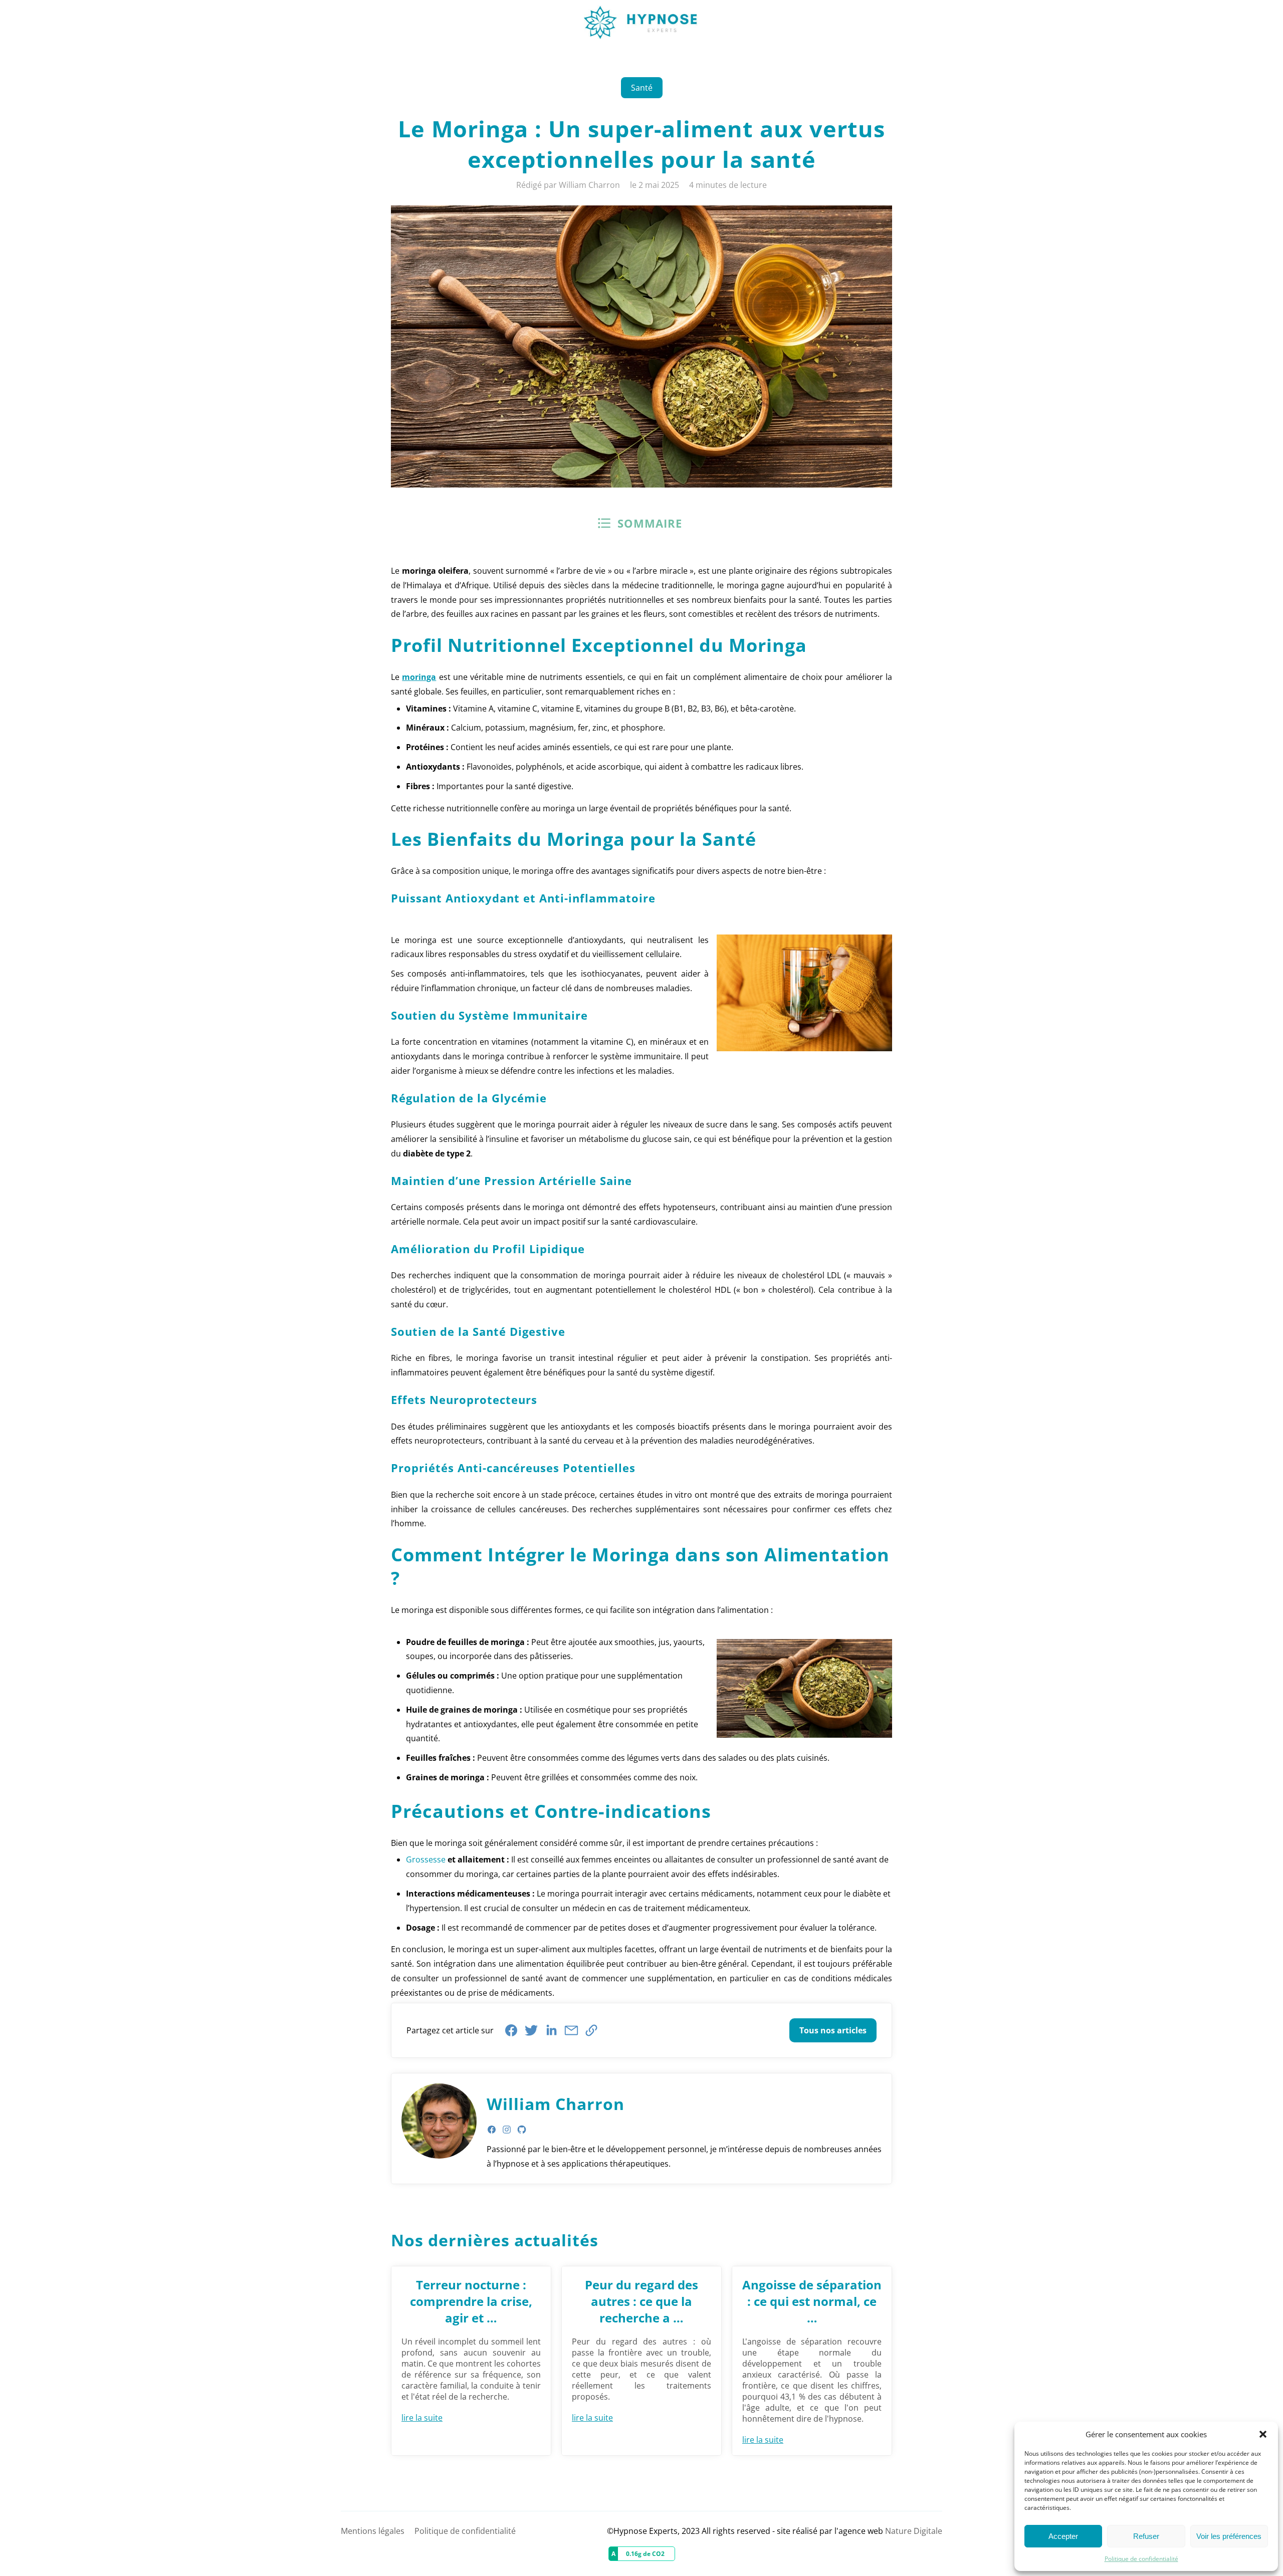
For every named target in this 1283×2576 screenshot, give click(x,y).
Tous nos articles (833, 2030)
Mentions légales (373, 2531)
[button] (1263, 2434)
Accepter (1063, 2536)
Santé (642, 88)
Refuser (1146, 2536)
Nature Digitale (914, 2531)
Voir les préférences (1229, 2536)
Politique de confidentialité (1141, 2559)
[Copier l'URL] (591, 2030)
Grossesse (426, 1859)
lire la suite (422, 2418)
